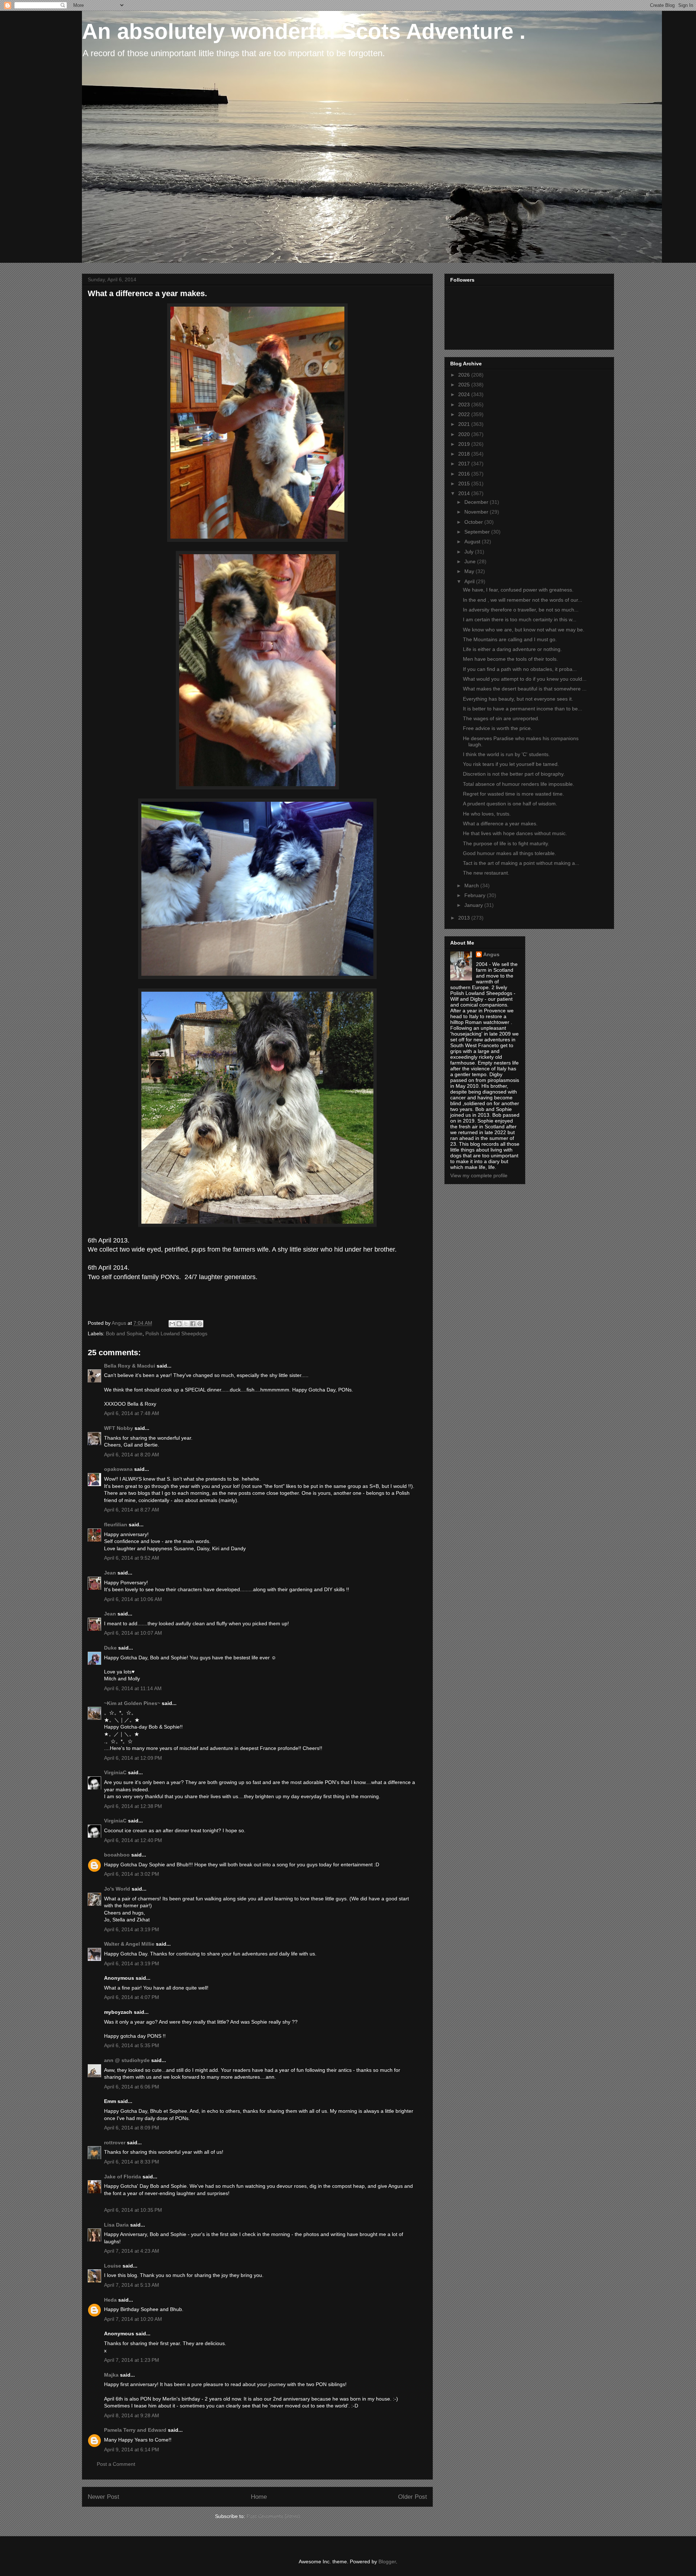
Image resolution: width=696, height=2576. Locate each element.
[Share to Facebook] (193, 1324)
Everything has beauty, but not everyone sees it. (518, 699)
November (477, 512)
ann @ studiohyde (127, 2060)
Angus (491, 954)
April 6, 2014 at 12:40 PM (133, 1840)
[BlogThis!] (179, 1324)
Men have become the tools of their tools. (510, 659)
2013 (465, 918)
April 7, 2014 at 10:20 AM (133, 2319)
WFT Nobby (119, 1428)
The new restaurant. (486, 873)
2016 (465, 474)
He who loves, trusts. (487, 814)
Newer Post (103, 2497)
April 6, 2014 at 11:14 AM (133, 1688)
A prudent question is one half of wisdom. (510, 804)
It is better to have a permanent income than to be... (523, 709)
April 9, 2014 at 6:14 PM (132, 2450)
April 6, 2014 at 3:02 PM (132, 1874)
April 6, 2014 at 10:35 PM (133, 2210)
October (474, 522)
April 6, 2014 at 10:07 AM (133, 1633)
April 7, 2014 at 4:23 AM (132, 2251)
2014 (465, 493)
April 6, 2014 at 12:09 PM (133, 1758)
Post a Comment (116, 2464)
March (472, 885)
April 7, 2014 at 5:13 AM (132, 2285)
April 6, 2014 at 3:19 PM (132, 1929)
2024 (465, 394)
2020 (465, 434)
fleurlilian (116, 1525)
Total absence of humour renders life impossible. (519, 784)
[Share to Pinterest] (200, 1324)
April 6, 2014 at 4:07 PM (132, 1997)
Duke (110, 1648)
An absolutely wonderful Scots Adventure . (304, 31)
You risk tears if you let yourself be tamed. (511, 764)
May (470, 571)
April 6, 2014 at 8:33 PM (132, 2162)
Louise (113, 2266)
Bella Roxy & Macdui (130, 1366)
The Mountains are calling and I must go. (510, 639)
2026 (465, 375)
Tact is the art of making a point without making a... (521, 863)
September (478, 532)
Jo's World (117, 1889)
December (477, 502)
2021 (465, 424)
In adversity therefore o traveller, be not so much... (521, 610)
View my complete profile (479, 1175)
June (471, 561)
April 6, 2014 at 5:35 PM (132, 2045)
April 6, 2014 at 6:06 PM (132, 2087)
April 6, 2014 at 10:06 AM (133, 1599)
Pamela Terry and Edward (135, 2430)
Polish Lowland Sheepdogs (176, 1333)
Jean (110, 1573)
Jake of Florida (123, 2177)
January (474, 905)
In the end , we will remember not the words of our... (523, 600)
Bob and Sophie (124, 1333)
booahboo (117, 1855)
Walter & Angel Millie (129, 1944)
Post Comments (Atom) (273, 2516)
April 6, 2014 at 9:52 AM (132, 1558)
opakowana (118, 1469)
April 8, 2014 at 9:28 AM (132, 2415)
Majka (111, 2375)
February (476, 895)
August (473, 542)
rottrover (115, 2142)
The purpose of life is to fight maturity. (506, 843)
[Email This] (172, 1324)
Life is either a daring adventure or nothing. (512, 649)
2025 (465, 385)
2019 (465, 444)
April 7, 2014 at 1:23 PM (132, 2360)
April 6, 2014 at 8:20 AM (132, 1455)
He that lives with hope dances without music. (515, 833)
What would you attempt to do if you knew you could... (525, 679)
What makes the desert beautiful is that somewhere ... (525, 689)
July (470, 552)
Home (259, 2497)
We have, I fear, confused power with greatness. (518, 590)
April (470, 581)
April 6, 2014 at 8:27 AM (132, 1510)
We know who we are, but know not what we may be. (524, 630)
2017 (465, 464)
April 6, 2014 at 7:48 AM (132, 1413)
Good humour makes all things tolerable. (509, 853)
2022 (465, 414)
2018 (465, 454)
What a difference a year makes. (500, 824)
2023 (465, 405)
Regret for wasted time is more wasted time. (513, 794)
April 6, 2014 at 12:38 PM (133, 1806)
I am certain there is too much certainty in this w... (520, 619)
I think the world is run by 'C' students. (506, 754)
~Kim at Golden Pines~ (132, 1703)
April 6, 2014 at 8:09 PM (132, 2128)
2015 (465, 484)
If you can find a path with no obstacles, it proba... (520, 669)
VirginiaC (115, 1772)
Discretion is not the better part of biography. (514, 774)
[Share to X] (186, 1324)
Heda (110, 2300)
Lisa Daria (116, 2225)
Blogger (387, 2562)
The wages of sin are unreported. (501, 718)
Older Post (413, 2497)
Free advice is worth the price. (498, 728)
